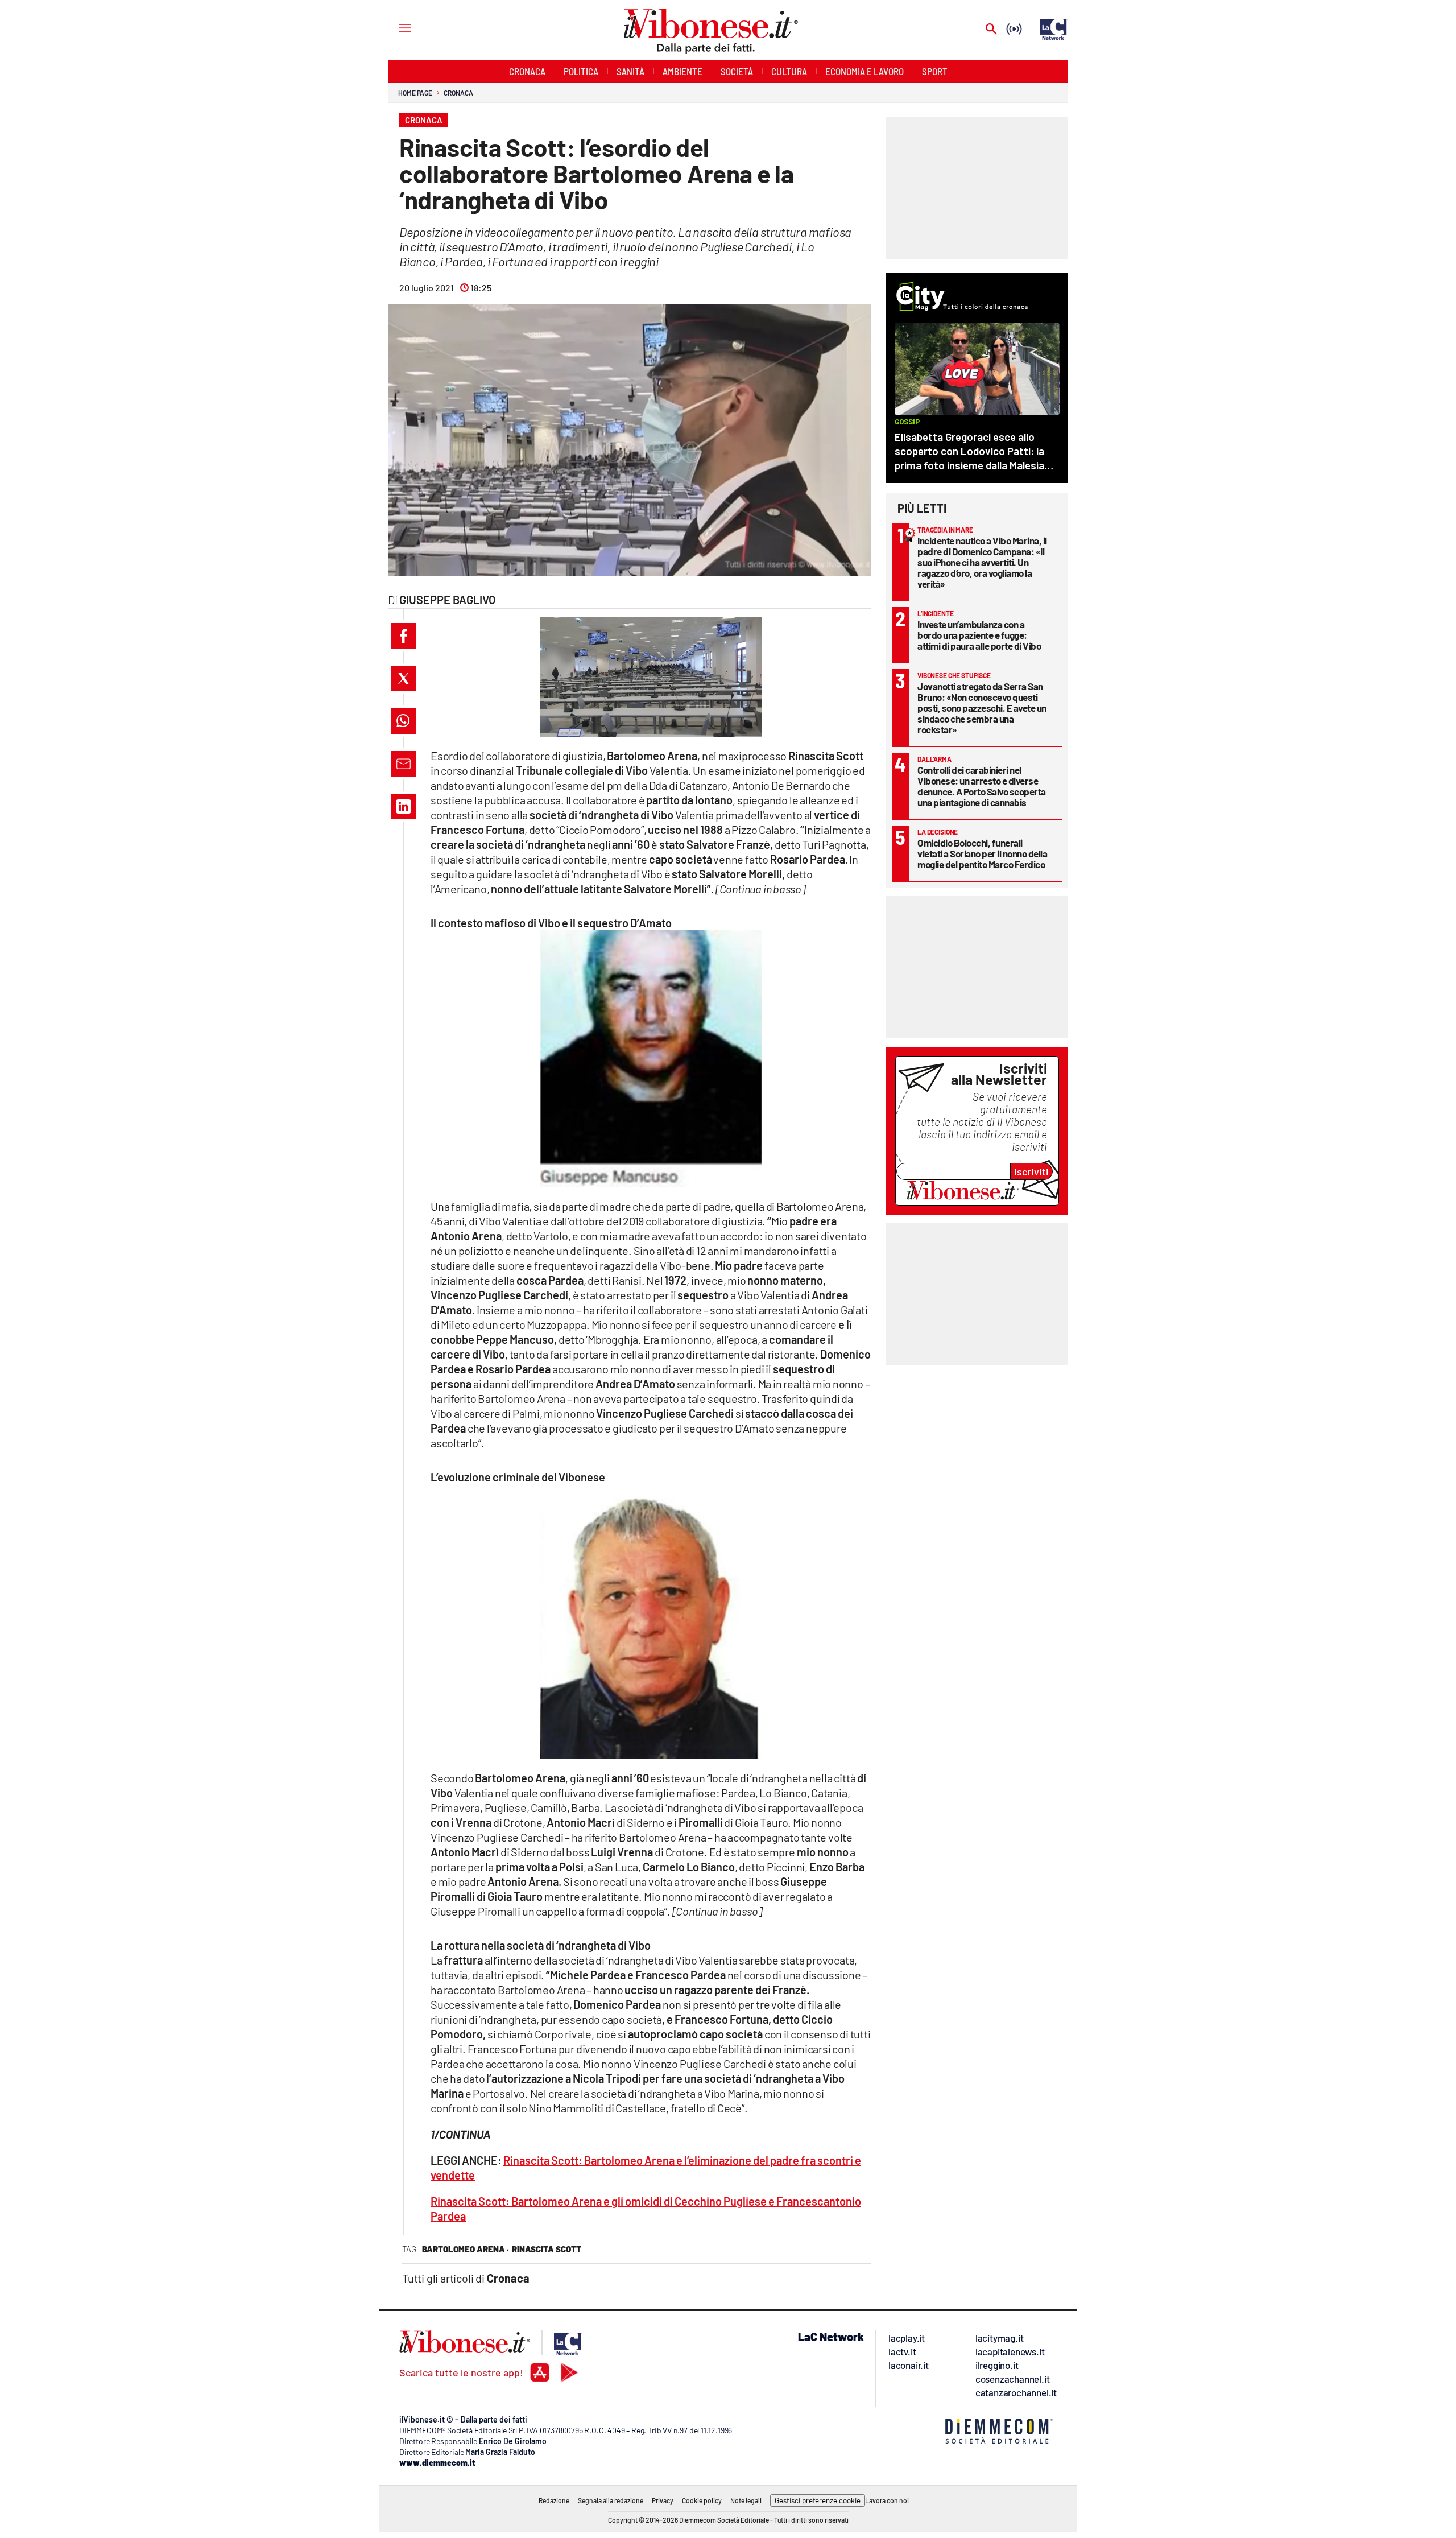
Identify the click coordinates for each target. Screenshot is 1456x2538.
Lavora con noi (887, 2500)
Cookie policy (702, 2500)
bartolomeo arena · (466, 2249)
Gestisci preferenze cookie (818, 2500)
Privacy (663, 2500)
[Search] (991, 30)
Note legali (746, 2500)
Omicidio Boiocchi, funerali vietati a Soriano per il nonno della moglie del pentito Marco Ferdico (982, 853)
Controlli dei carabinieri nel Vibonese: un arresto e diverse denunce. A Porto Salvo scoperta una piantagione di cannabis (982, 786)
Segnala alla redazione (611, 2500)
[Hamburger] (394, 28)
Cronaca (458, 93)
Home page (415, 93)
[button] (404, 636)
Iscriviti (1031, 1171)
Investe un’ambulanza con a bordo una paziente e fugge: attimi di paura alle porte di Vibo (979, 635)
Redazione (554, 2500)
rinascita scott (547, 2249)
